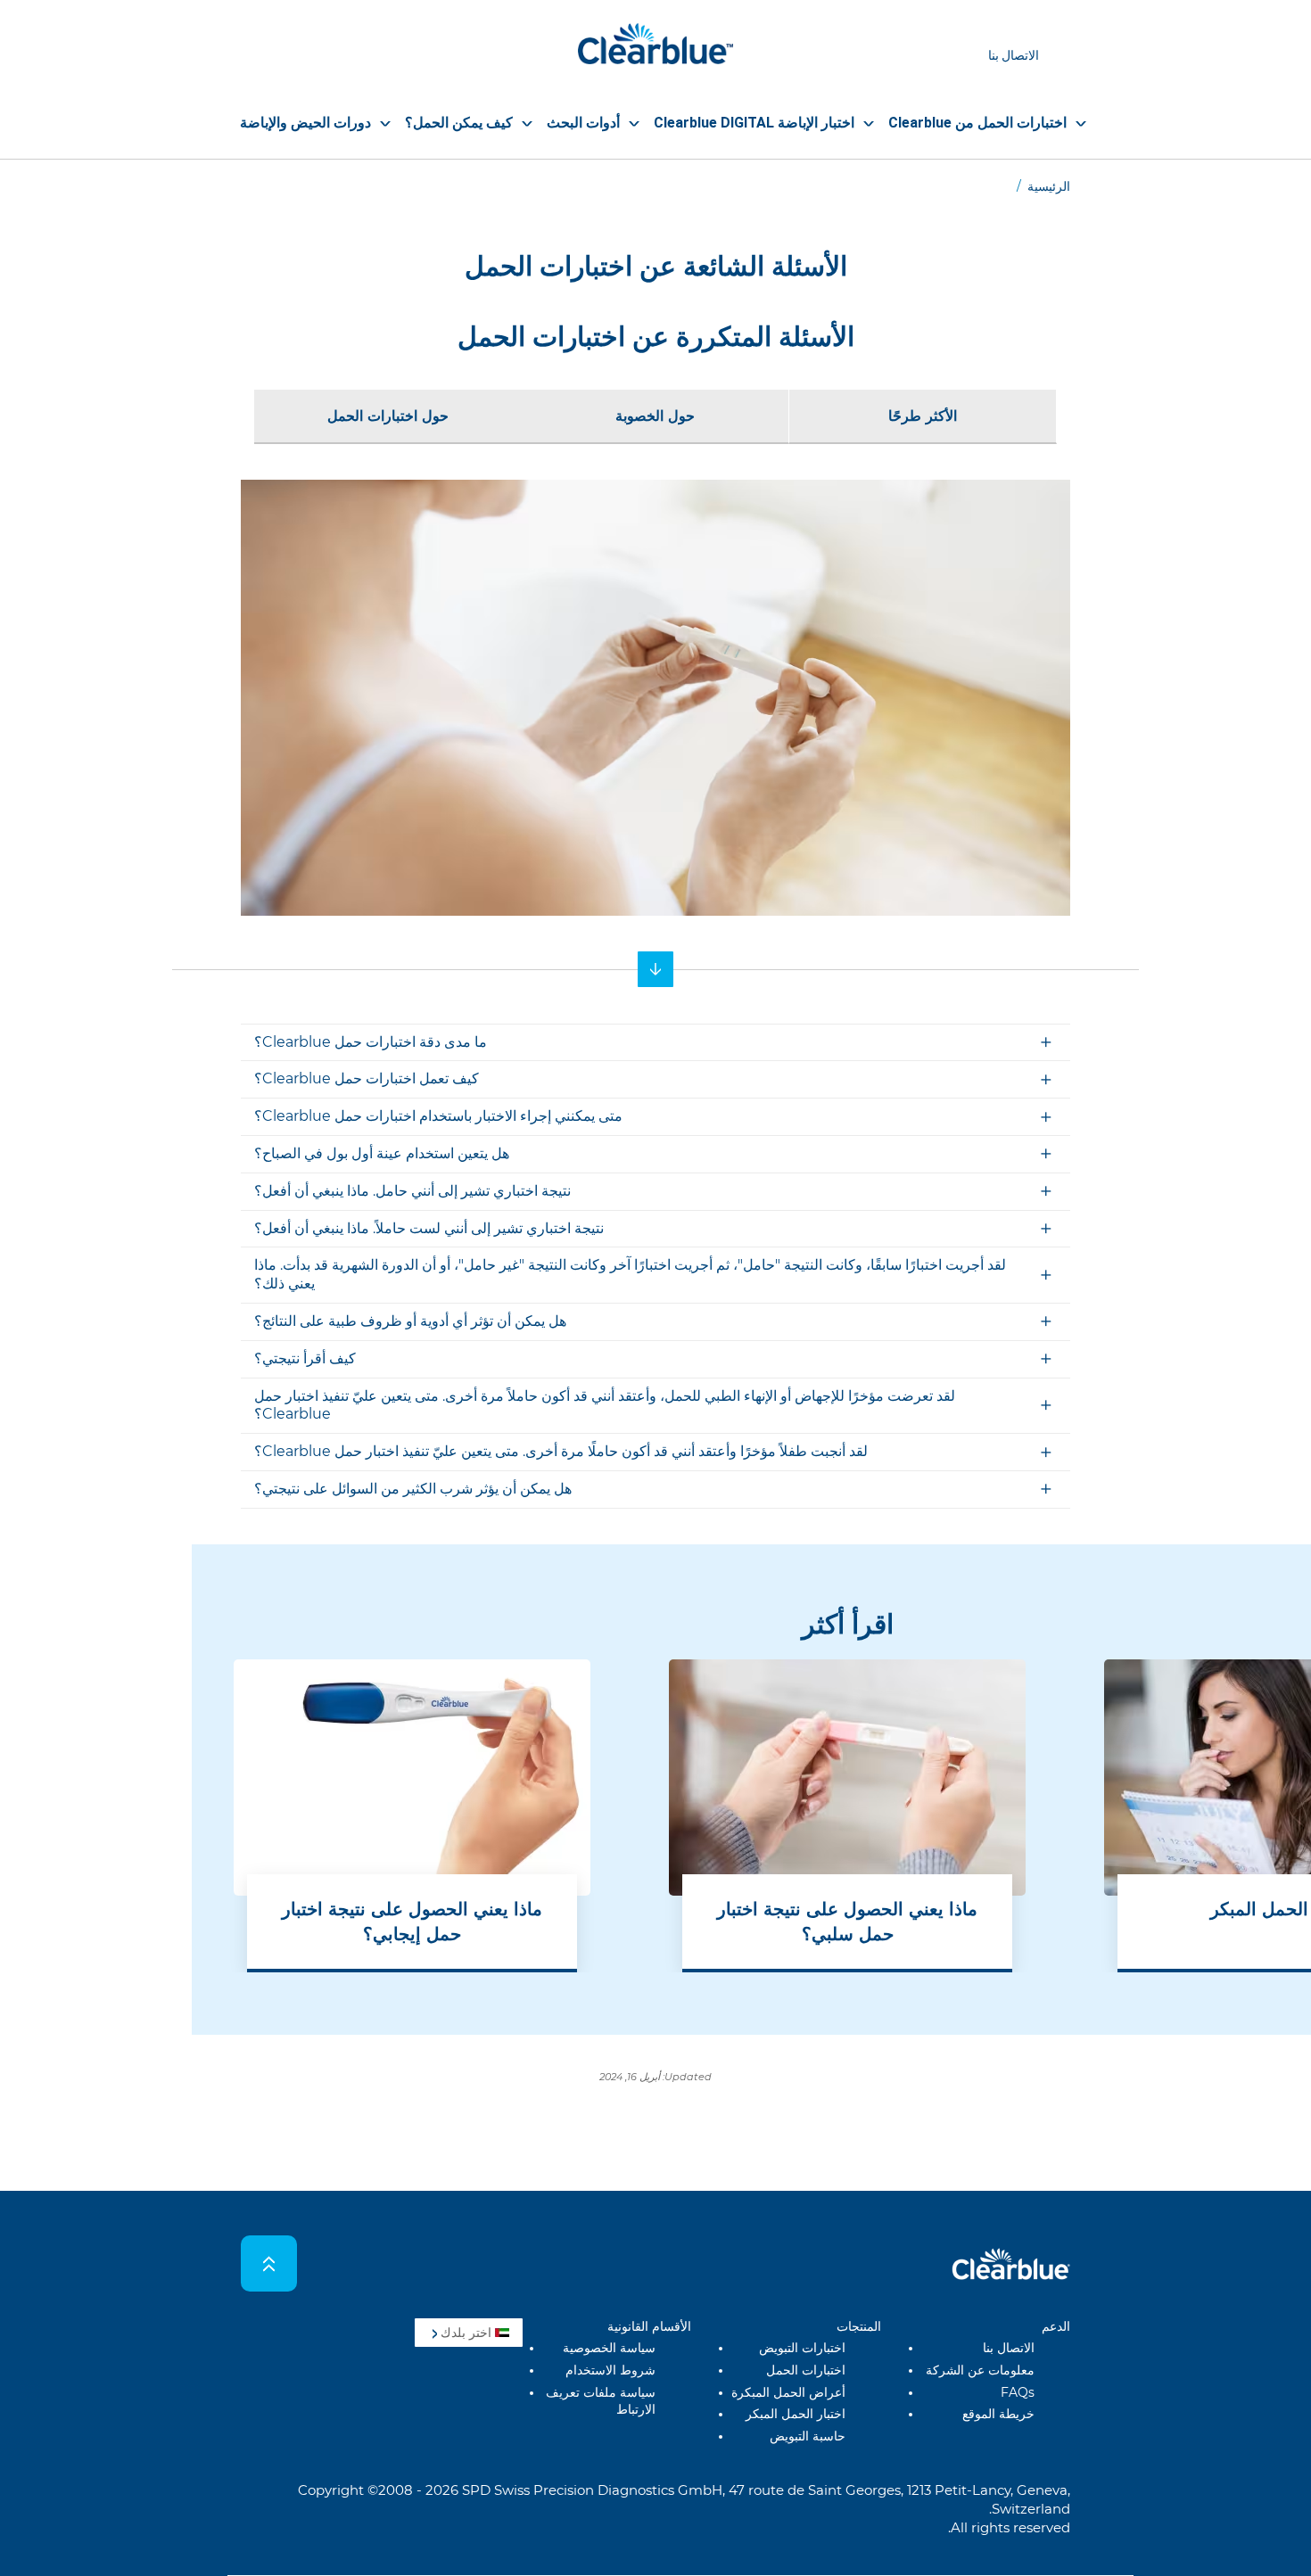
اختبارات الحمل (806, 2370)
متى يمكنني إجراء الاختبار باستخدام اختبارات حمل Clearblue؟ (438, 1116)
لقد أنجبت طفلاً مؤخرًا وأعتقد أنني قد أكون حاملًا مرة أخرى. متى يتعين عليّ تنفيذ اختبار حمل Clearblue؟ (561, 1451)
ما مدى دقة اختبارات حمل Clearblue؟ (371, 1042)
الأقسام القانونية (649, 2326)
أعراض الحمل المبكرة (788, 2392)
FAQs (1018, 2392)
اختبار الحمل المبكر (796, 2414)
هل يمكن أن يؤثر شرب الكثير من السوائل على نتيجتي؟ (413, 1489)
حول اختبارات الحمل (388, 416)
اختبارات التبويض (802, 2348)
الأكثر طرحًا (923, 416)
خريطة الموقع (998, 2414)
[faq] (655, 969)
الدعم (1056, 2326)
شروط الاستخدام (610, 2370)
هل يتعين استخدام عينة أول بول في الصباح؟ (382, 1153)
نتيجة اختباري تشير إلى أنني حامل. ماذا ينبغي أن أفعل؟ (412, 1191)
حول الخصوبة (655, 416)
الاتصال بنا (1014, 55)
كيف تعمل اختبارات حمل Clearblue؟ (367, 1078)
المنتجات (859, 2326)
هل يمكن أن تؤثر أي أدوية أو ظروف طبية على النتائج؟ (410, 1321)
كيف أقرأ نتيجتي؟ (305, 1358)
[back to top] (269, 2263)
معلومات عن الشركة (980, 2370)
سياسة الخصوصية (609, 2348)
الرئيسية (1049, 186)
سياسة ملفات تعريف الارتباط (601, 2401)
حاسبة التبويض (808, 2436)
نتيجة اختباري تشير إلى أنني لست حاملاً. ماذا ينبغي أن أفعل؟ (429, 1228)
